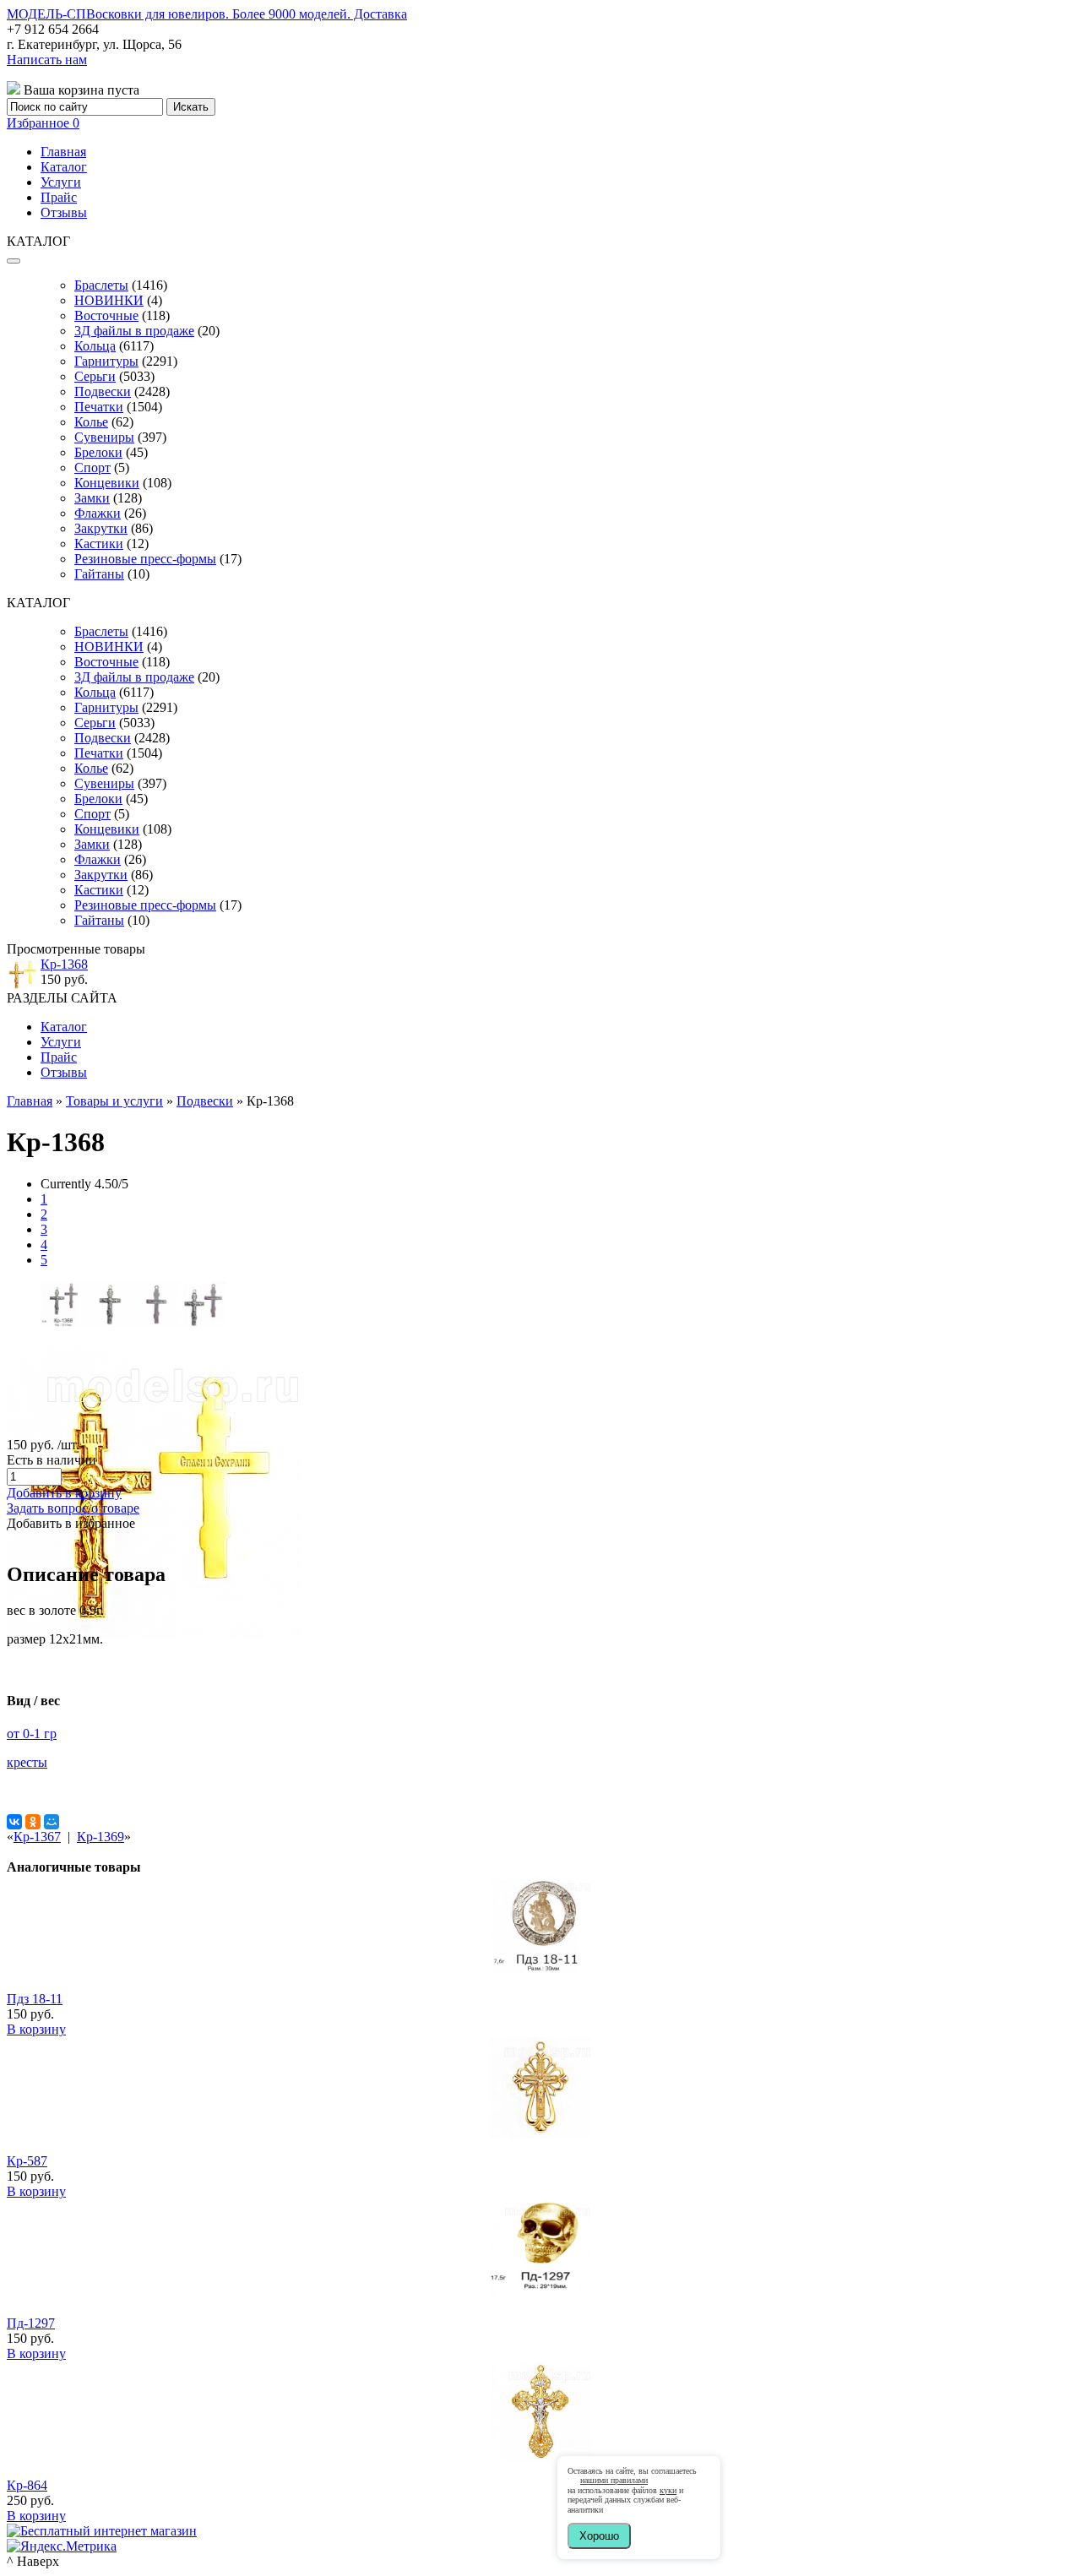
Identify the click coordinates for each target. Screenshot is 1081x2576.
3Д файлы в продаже (134, 331)
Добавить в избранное (71, 1523)
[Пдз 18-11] (540, 1972)
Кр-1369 (100, 1837)
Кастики (99, 543)
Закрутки (101, 528)
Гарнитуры (106, 361)
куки (668, 2490)
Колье (91, 422)
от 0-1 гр (32, 1734)
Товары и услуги (114, 1101)
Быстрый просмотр (541, 1994)
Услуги (61, 182)
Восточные (106, 315)
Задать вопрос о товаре (73, 1508)
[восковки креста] (64, 1323)
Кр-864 (27, 2485)
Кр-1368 (64, 964)
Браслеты (101, 285)
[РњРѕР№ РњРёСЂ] (52, 1822)
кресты (27, 1762)
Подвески (103, 391)
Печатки (99, 407)
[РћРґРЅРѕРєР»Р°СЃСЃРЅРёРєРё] (33, 1822)
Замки (92, 498)
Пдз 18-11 (35, 1999)
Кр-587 (27, 2161)
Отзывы (64, 212)
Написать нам (47, 60)
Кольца (95, 346)
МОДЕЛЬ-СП (207, 14)
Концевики (107, 483)
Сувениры (104, 437)
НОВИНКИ (109, 300)
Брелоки (98, 452)
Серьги (95, 376)
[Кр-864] (540, 2458)
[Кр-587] (540, 2134)
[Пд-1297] (540, 2296)
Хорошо (599, 2536)
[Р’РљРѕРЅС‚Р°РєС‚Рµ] (14, 1822)
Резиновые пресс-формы (145, 559)
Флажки (98, 513)
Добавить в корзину (64, 1493)
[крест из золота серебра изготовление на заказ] (155, 1636)
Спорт (92, 467)
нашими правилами (614, 2480)
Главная (63, 152)
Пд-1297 (31, 2323)
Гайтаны (99, 574)
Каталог (64, 167)
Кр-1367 (37, 1837)
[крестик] (110, 1323)
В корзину (36, 2029)
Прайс (59, 197)
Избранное (43, 123)
